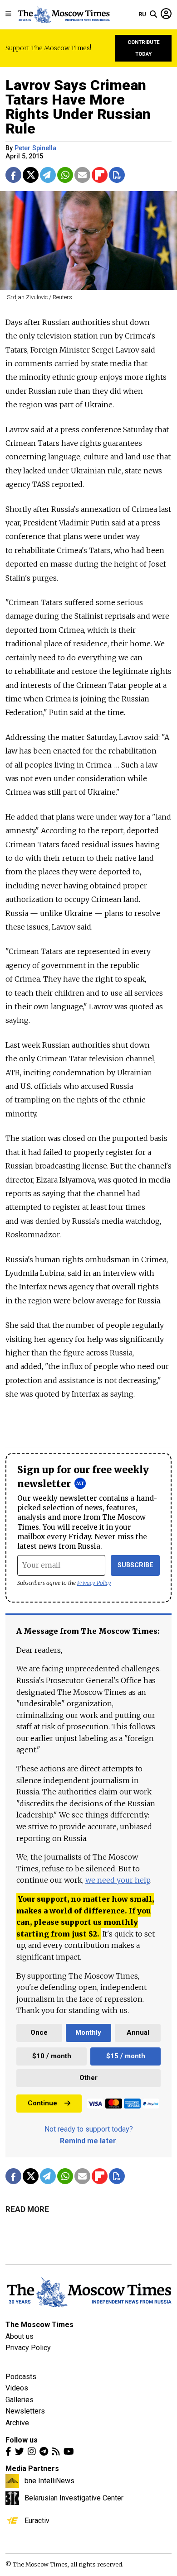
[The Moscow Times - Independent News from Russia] (63, 14)
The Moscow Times (39, 2325)
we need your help (118, 1880)
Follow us (22, 2440)
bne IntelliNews (49, 2481)
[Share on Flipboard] (100, 175)
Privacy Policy (94, 1583)
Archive (17, 2423)
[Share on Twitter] (31, 175)
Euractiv (37, 2520)
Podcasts (21, 2377)
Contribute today (144, 48)
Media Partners (32, 2469)
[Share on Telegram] (48, 175)
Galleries (20, 2400)
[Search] (153, 14)
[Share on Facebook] (13, 175)
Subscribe (135, 1565)
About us (20, 2336)
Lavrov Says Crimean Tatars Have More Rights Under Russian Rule (78, 107)
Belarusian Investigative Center (74, 2498)
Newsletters (25, 2411)
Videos (17, 2388)
